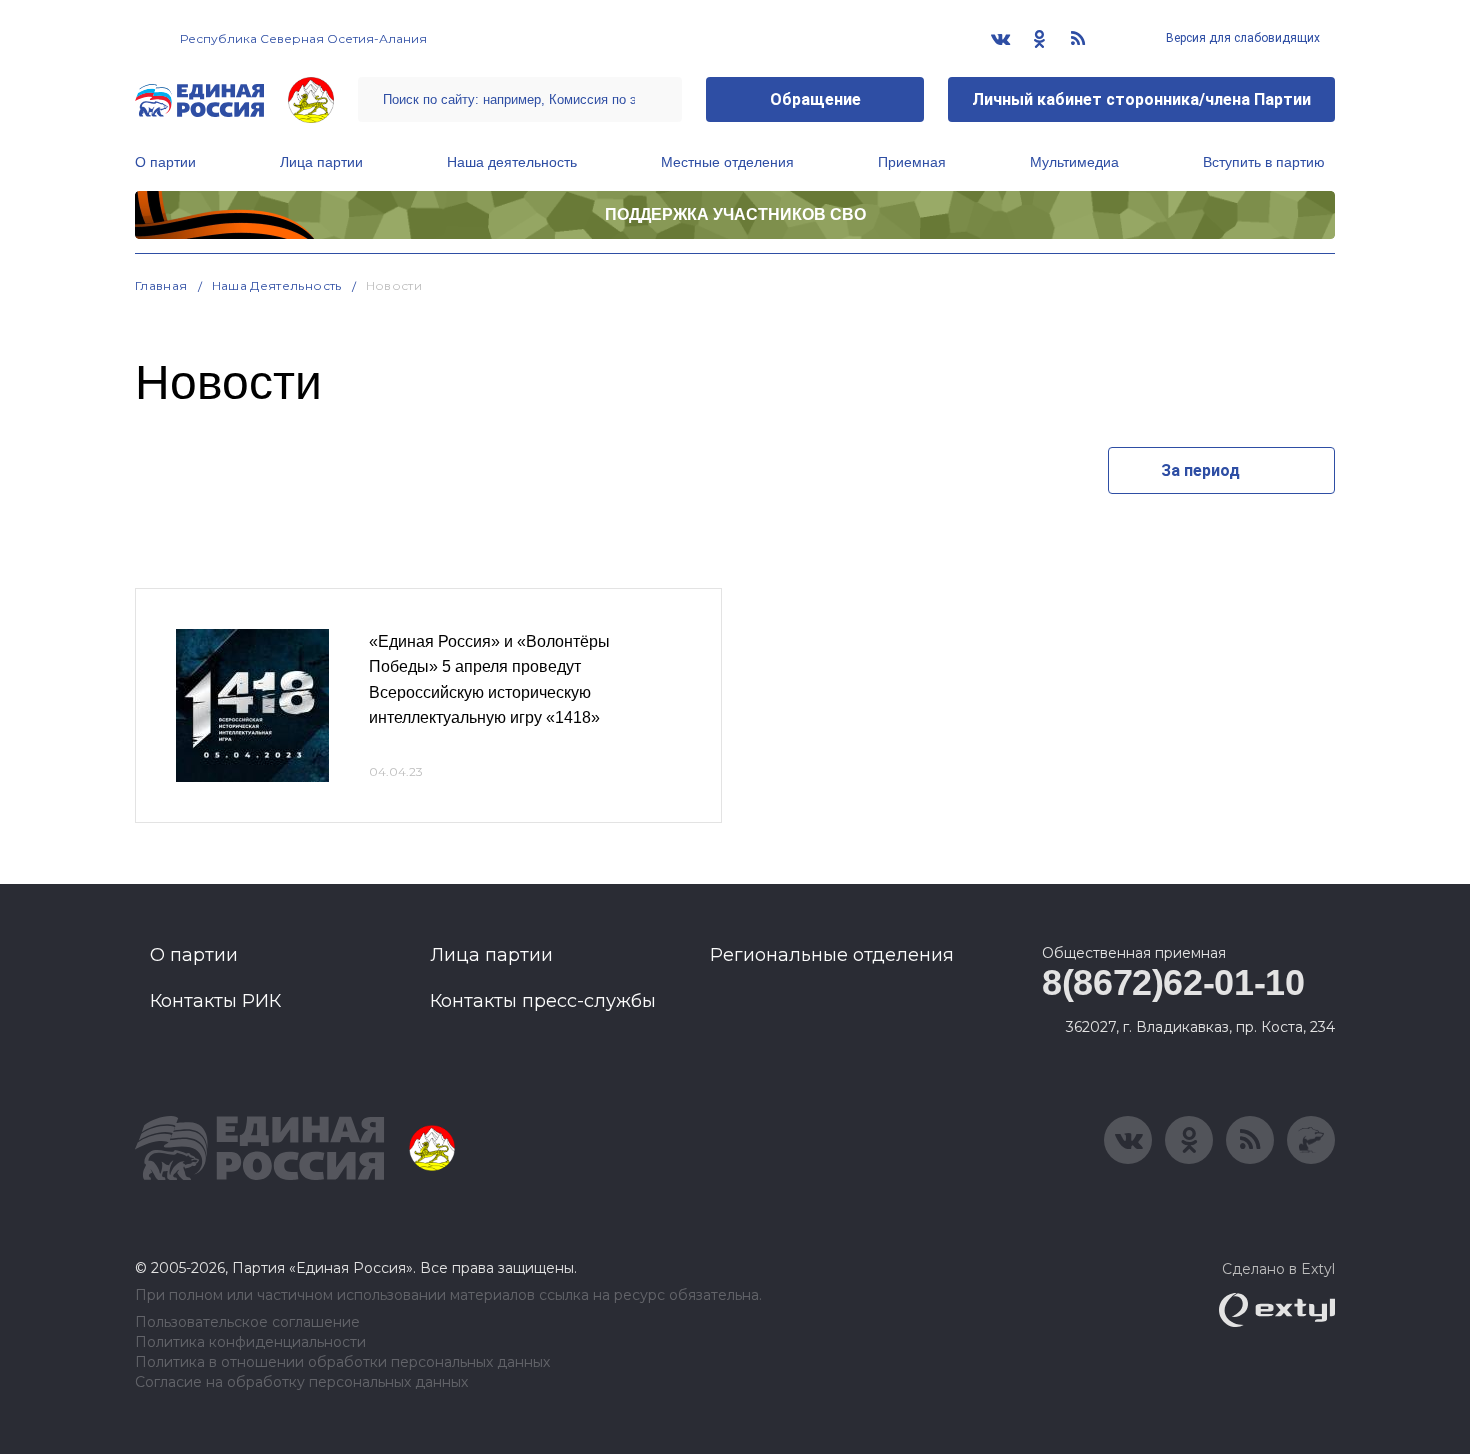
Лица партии (321, 162)
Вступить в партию (1264, 162)
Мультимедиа (1074, 162)
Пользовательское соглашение (247, 1322)
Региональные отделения (832, 955)
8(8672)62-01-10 (1173, 982)
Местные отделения (727, 162)
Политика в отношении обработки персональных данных (342, 1362)
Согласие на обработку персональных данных (301, 1382)
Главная (161, 285)
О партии (165, 162)
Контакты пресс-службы (543, 1001)
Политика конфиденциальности (250, 1342)
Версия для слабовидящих (1241, 38)
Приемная (912, 162)
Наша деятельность (512, 162)
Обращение (815, 99)
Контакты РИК (215, 1001)
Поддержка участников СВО (735, 214)
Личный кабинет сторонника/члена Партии (1141, 99)
